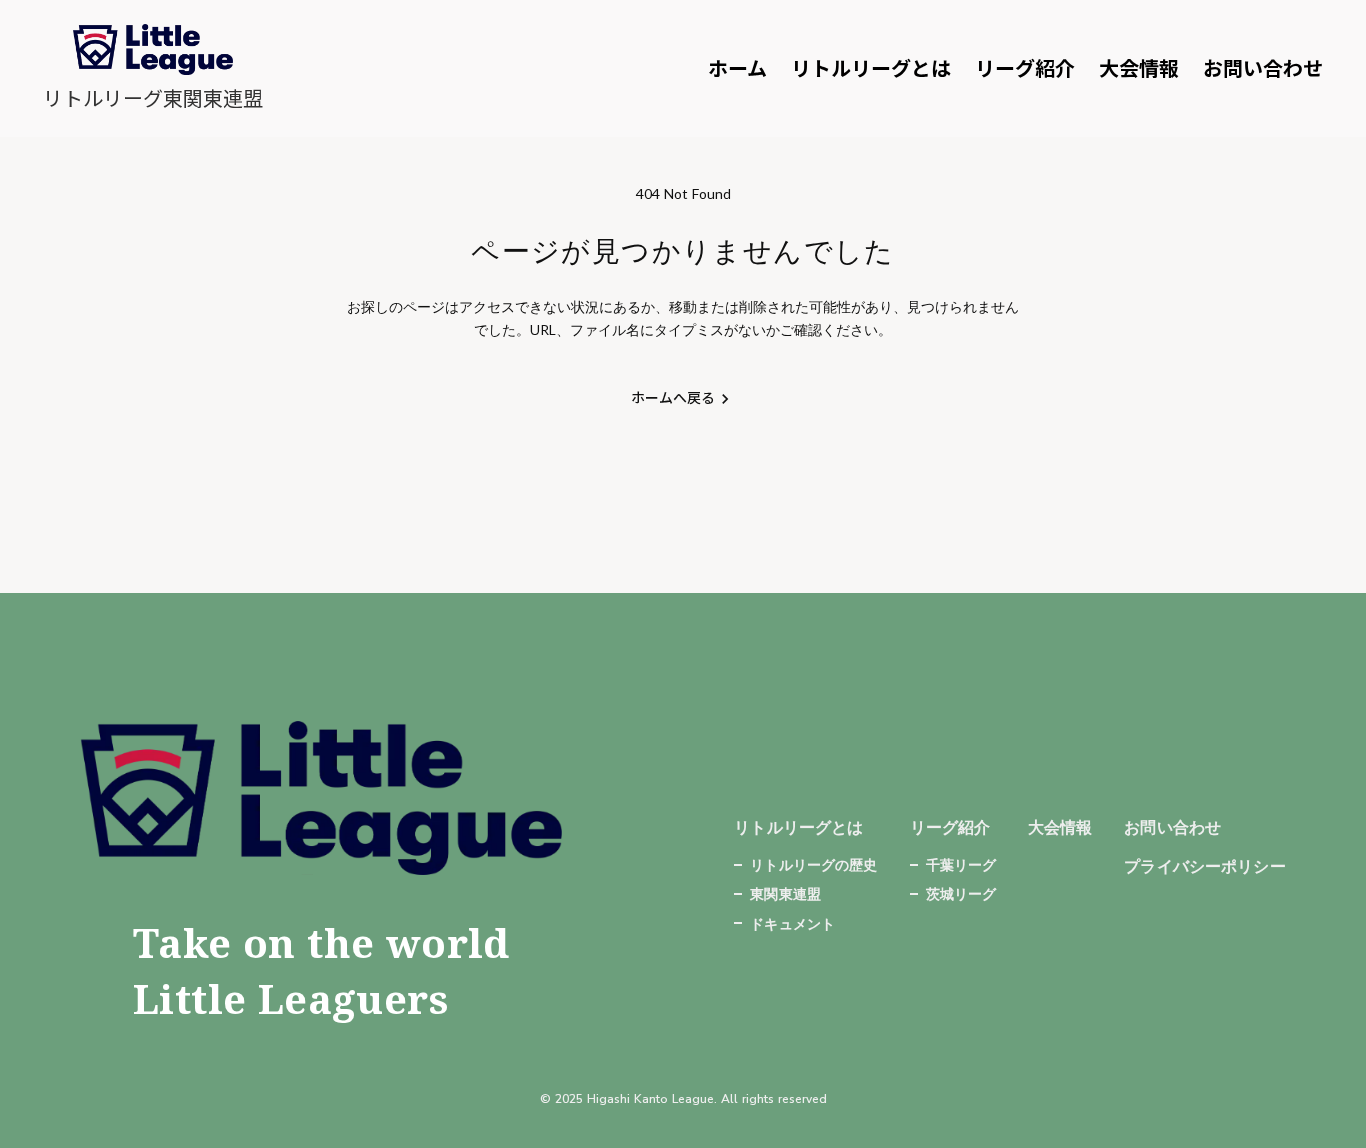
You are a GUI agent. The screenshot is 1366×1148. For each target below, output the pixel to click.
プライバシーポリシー (1205, 865)
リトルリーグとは (871, 69)
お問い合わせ (1263, 69)
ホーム (737, 69)
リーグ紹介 (1025, 69)
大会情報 (1139, 69)
